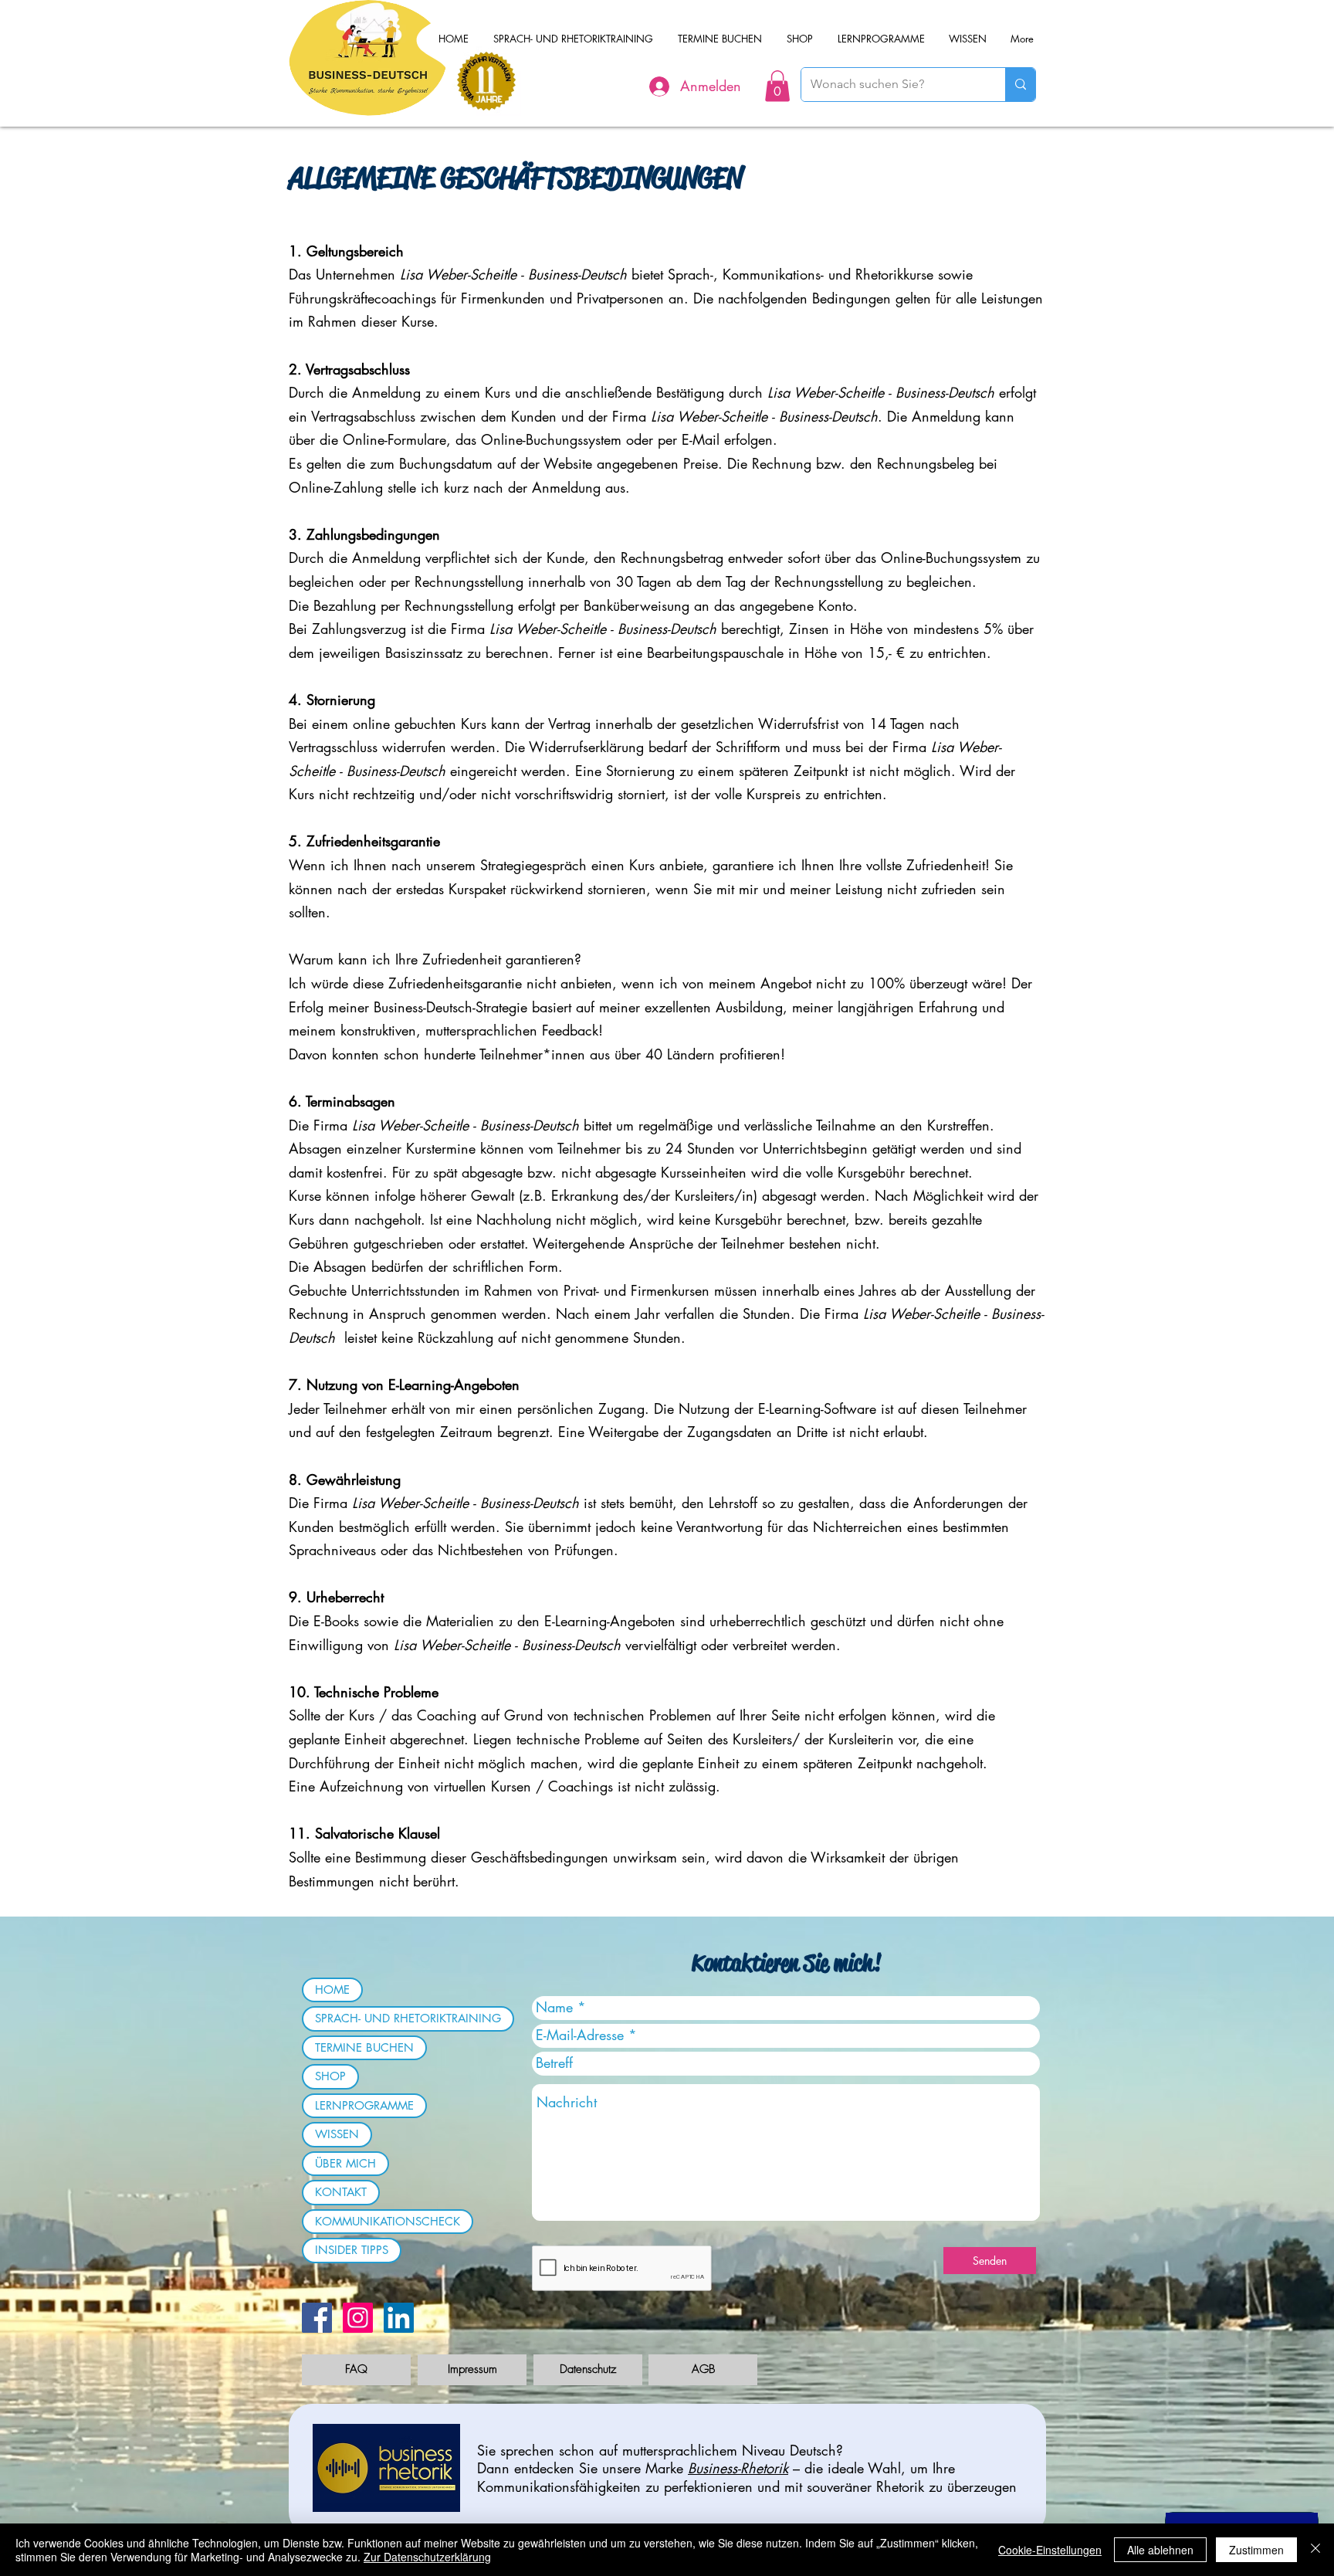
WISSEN (337, 2134)
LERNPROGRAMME (364, 2105)
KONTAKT (341, 2192)
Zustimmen (1256, 2550)
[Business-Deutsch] (399, 2318)
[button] (777, 86)
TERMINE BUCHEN (364, 2047)
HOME (332, 1990)
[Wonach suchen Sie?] (1020, 85)
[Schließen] (1315, 2550)
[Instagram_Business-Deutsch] (358, 2318)
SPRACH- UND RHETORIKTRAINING (408, 2018)
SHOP (330, 2076)
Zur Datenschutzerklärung (427, 2557)
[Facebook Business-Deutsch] (317, 2318)
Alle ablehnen (1160, 2550)
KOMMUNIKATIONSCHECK (388, 2221)
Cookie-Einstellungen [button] (1050, 2550)
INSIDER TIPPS (352, 2250)
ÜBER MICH (345, 2163)
